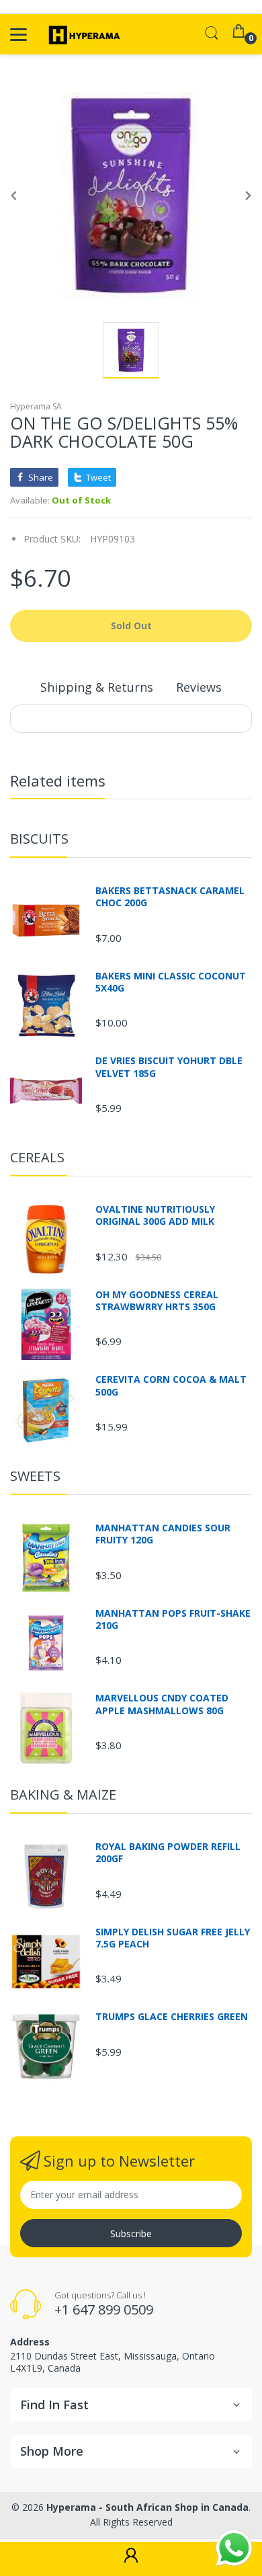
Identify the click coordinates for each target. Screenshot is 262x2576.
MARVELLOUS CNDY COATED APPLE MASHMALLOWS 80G (162, 1704)
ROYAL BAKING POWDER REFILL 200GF (168, 1853)
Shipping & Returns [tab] (97, 687)
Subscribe (131, 2233)
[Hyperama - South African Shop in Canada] (82, 34)
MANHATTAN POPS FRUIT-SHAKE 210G (173, 1619)
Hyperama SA (36, 406)
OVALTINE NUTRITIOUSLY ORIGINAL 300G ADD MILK (155, 1215)
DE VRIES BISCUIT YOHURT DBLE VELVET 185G (169, 1067)
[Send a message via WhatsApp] (234, 2548)
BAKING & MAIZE (63, 1795)
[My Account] (131, 2559)
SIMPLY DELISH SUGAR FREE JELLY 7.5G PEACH (173, 1938)
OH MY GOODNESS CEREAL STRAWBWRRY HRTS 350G (157, 1301)
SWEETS (35, 1476)
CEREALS (37, 1157)
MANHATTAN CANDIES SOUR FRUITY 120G (163, 1534)
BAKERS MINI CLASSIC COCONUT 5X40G (171, 982)
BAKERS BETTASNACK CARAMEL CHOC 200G (170, 897)
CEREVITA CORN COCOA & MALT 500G (171, 1385)
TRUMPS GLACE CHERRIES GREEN (172, 2017)
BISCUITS (39, 839)
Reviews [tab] (199, 687)
